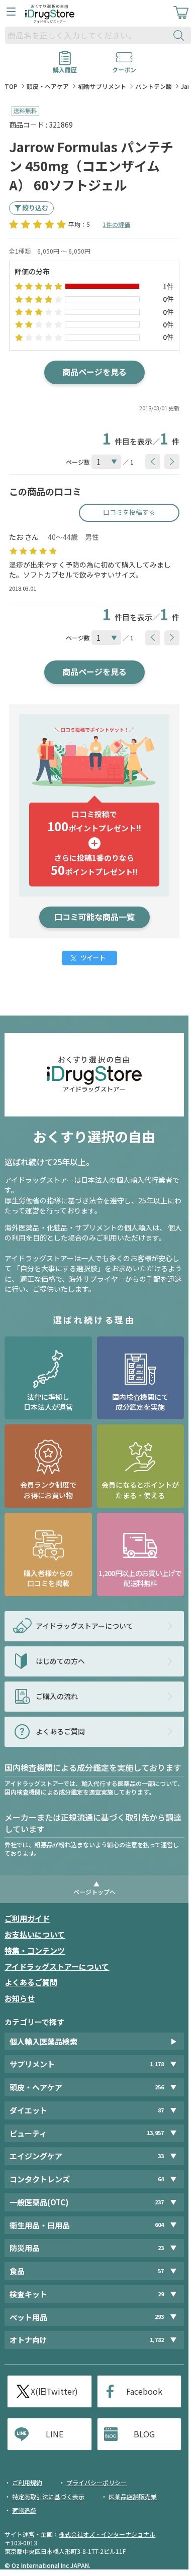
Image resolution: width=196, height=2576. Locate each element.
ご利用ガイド (27, 1918)
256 (159, 2087)
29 (161, 2294)
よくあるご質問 (31, 1982)
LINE (55, 2434)
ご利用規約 (27, 2482)
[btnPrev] (153, 462)
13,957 (155, 2133)
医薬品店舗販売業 (133, 2496)
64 (161, 2179)
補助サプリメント (102, 86)
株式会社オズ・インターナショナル (107, 2534)
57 (161, 2271)
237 (159, 2202)
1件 (168, 286)
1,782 (157, 2340)
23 (161, 2248)
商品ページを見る (94, 372)
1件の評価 (116, 224)
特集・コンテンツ (35, 1950)
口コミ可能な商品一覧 (94, 917)
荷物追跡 (24, 2510)
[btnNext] (172, 462)
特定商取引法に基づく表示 (48, 2496)
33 (161, 2156)
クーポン (124, 66)
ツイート (93, 958)
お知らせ (20, 1998)
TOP (11, 86)
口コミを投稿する (129, 512)
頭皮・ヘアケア (48, 86)
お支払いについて (35, 1934)
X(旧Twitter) (54, 2391)
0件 (168, 299)
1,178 (157, 2064)
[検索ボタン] (181, 35)
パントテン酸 (154, 86)
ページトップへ (94, 1892)
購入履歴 (65, 66)
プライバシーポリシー (96, 2482)
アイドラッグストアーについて (57, 1967)
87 (161, 2110)
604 (159, 2225)
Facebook (144, 2391)
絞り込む (35, 208)
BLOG (144, 2434)
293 (159, 2317)
